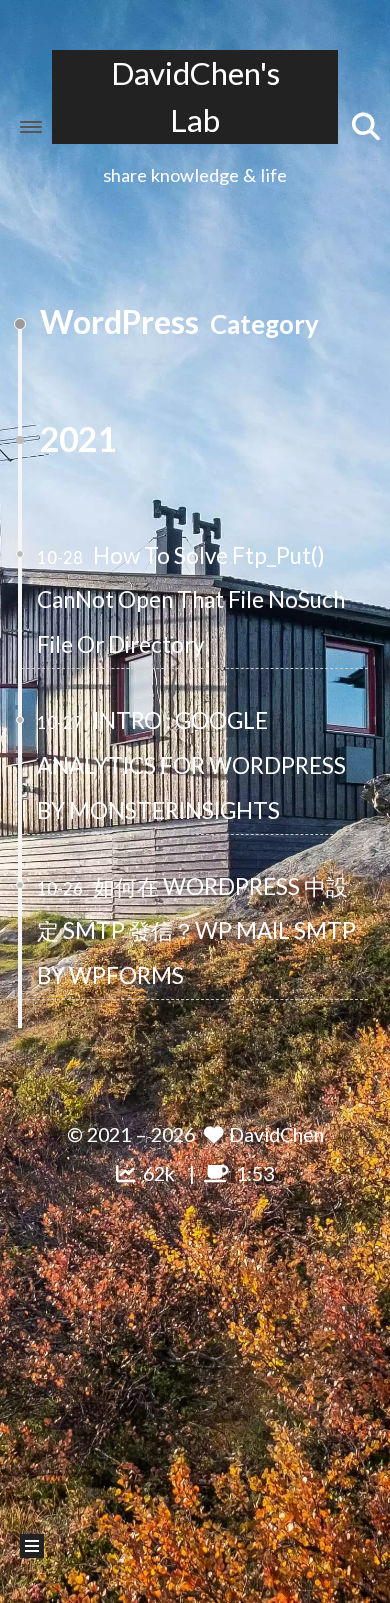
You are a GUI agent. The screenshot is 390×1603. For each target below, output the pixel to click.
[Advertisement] (195, 1388)
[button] (31, 127)
